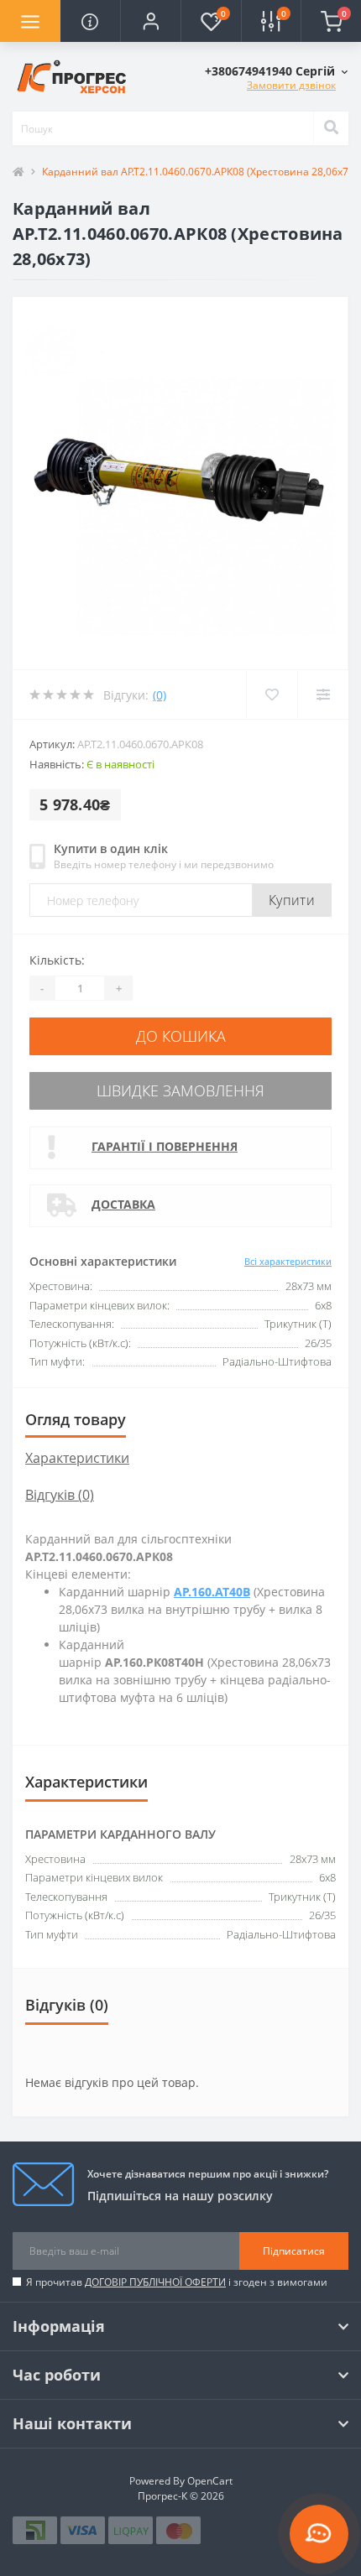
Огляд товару (76, 1419)
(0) (160, 695)
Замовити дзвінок (291, 85)
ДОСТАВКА (123, 1204)
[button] (150, 21)
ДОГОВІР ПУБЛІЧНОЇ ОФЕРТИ (155, 2282)
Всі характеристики (288, 1261)
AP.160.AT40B (212, 1592)
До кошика (181, 1036)
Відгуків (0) (60, 1495)
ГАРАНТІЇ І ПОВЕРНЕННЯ (165, 1146)
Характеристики (77, 1458)
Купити (292, 900)
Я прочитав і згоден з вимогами (177, 2282)
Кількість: (57, 960)
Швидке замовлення (180, 1090)
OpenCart (210, 2481)
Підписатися (294, 2251)
